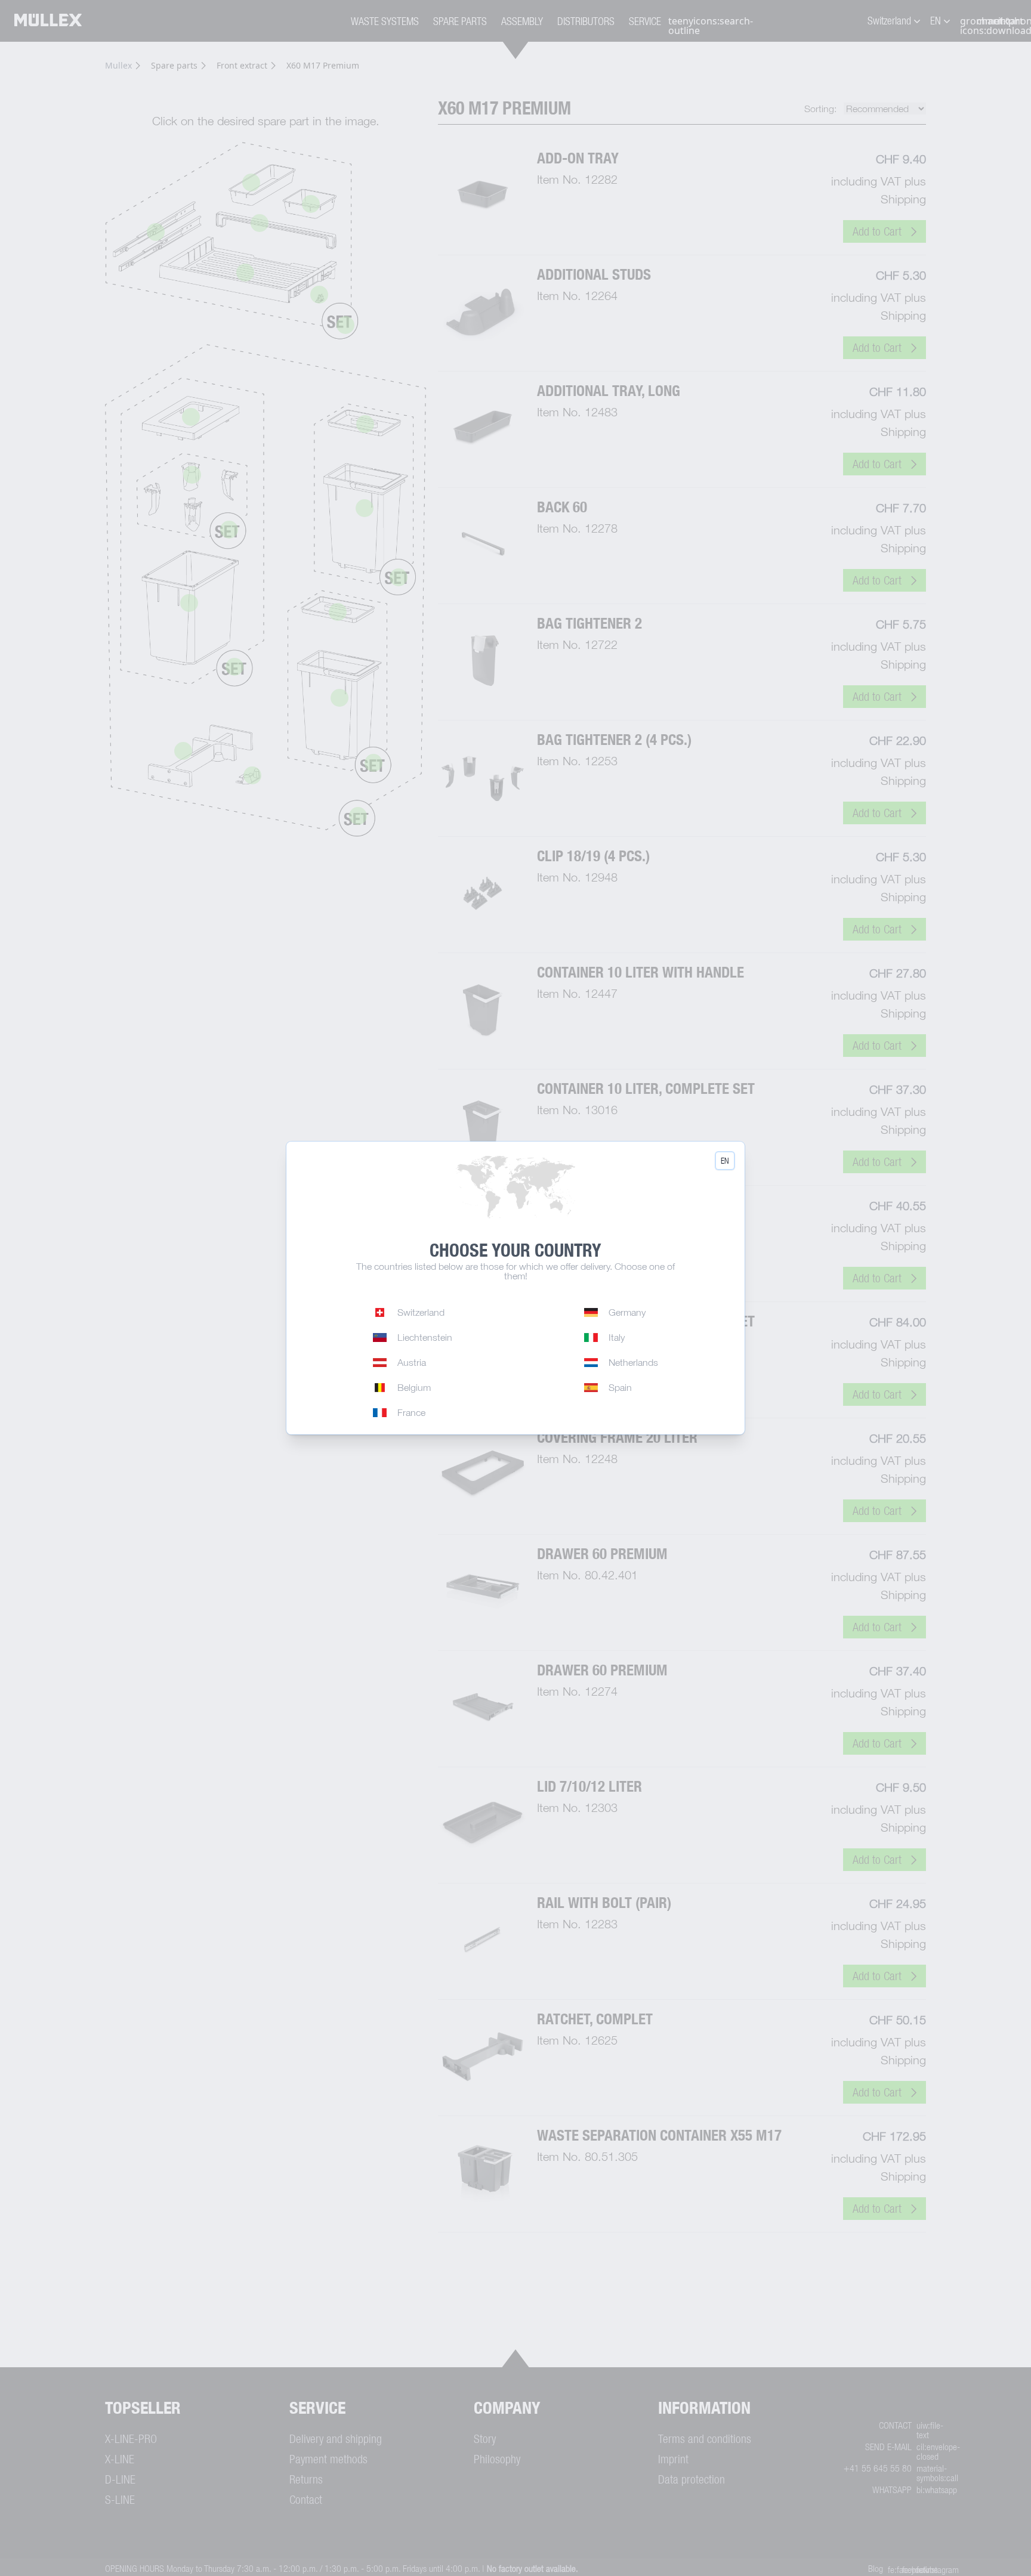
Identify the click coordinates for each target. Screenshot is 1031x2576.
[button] (725, 1161)
